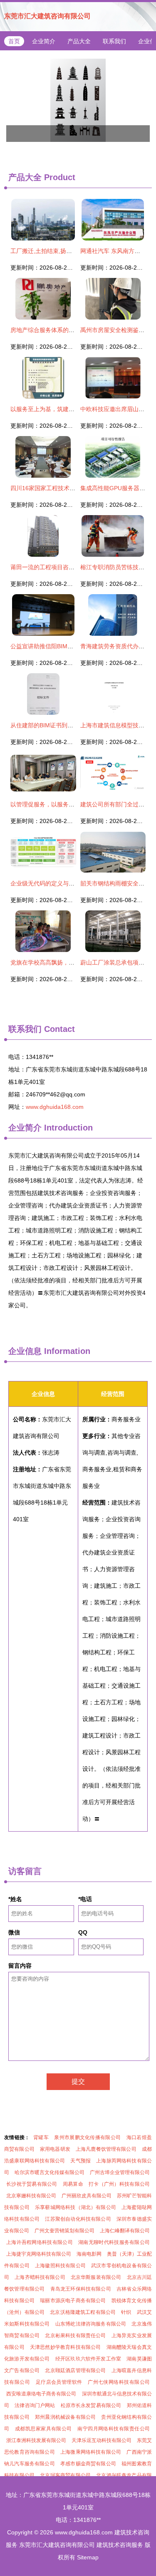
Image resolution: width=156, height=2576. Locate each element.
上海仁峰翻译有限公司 (125, 2231)
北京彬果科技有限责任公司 (75, 2336)
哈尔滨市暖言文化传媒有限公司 (50, 2172)
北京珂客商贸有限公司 (65, 2475)
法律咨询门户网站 (35, 2405)
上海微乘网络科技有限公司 (91, 2452)
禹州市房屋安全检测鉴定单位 (118, 330)
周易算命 (73, 2184)
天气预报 (80, 2161)
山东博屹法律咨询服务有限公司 (91, 2324)
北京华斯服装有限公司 (96, 2277)
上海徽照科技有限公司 (60, 2266)
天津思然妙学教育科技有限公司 (66, 2347)
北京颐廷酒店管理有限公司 (75, 2370)
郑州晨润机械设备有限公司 (65, 2417)
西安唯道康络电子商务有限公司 (41, 2394)
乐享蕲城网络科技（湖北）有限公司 (76, 2207)
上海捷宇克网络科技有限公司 (39, 2254)
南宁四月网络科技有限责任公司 (114, 2429)
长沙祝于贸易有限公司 (32, 2184)
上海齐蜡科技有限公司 (40, 2277)
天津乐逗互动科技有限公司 (102, 2440)
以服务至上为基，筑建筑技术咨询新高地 (63, 409)
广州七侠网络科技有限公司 (119, 2382)
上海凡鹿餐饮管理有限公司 (106, 2149)
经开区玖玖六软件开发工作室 (88, 2359)
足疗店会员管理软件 (59, 2382)
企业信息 (25, 1351)
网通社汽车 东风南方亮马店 (116, 251)
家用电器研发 (55, 2149)
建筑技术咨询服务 (120, 2545)
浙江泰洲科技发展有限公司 (36, 2440)
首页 (14, 41)
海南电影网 (89, 2254)
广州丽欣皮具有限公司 (87, 2196)
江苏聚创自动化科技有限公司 (78, 2219)
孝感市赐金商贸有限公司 (88, 2464)
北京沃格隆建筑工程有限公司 (83, 2312)
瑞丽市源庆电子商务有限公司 (73, 2301)
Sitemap (88, 2557)
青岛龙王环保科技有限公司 (81, 2289)
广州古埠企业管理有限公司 (120, 2172)
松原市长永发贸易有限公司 (91, 2405)
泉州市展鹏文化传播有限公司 (87, 2137)
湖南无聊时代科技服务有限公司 (114, 2242)
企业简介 (44, 41)
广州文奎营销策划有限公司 (64, 2231)
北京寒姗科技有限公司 (31, 2196)
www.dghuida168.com (55, 1107)
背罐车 (41, 2137)
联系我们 (114, 41)
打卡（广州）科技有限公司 (119, 2184)
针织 (126, 2312)
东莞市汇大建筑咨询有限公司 (47, 16)
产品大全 (79, 41)
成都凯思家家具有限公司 (43, 2429)
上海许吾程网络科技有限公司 (40, 2242)
